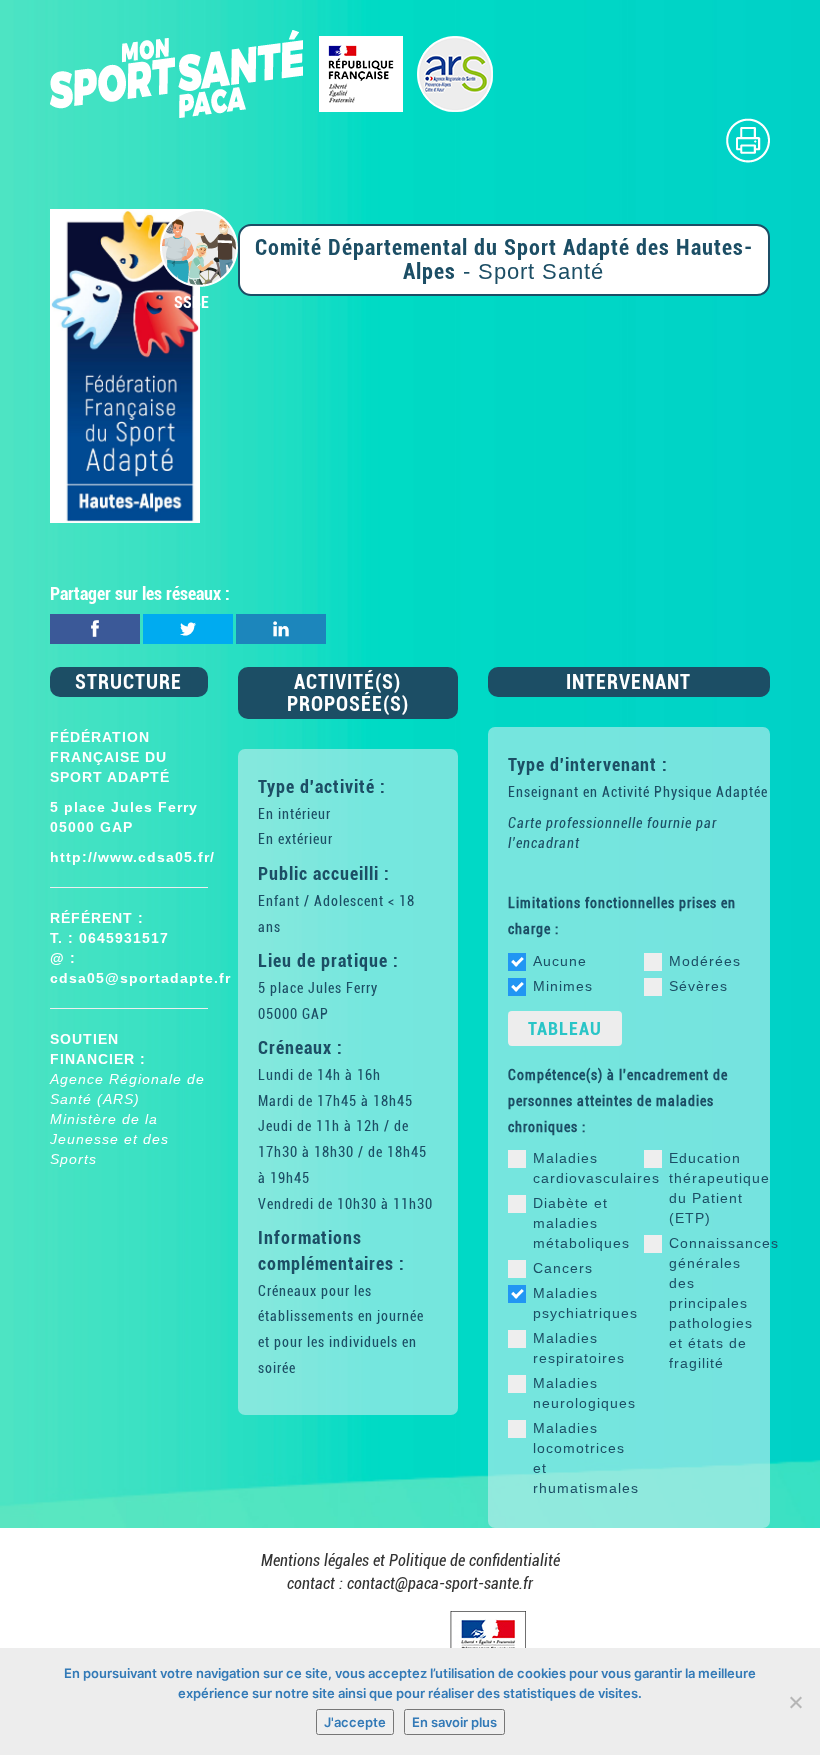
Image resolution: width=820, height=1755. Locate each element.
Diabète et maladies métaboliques (573, 1223)
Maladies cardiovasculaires (573, 1168)
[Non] (795, 1702)
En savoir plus (454, 1722)
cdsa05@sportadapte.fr (140, 978)
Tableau (565, 1028)
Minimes (563, 986)
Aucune (560, 961)
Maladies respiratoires (573, 1348)
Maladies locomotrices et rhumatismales (573, 1458)
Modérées (705, 961)
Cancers (563, 1268)
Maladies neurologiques (573, 1393)
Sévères (698, 986)
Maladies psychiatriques (573, 1303)
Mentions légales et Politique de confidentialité (410, 1560)
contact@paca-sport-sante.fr (440, 1583)
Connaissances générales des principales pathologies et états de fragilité (709, 1303)
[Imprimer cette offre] (748, 139)
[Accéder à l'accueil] (272, 72)
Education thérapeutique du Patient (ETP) (709, 1188)
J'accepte (355, 1722)
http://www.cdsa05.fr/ (132, 857)
